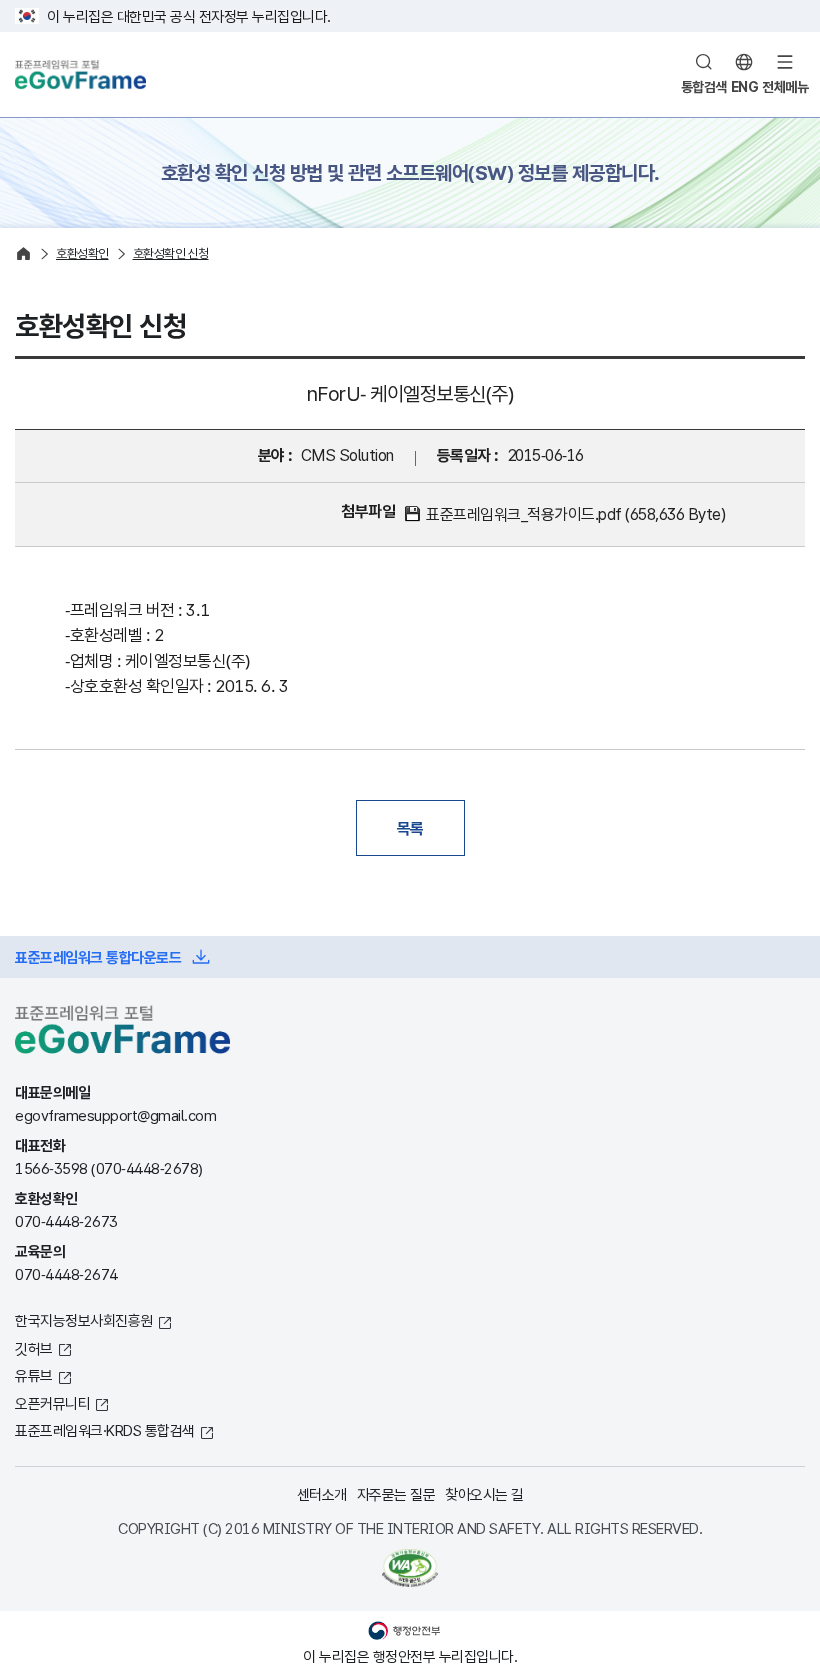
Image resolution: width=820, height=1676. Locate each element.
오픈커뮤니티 (52, 1403)
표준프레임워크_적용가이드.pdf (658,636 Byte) (575, 514)
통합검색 (704, 86)
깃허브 (34, 1348)
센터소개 (322, 1494)
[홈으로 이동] (23, 253)
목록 (410, 828)
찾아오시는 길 (484, 1494)
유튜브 (34, 1375)
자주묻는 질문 (396, 1494)
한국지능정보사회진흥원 (84, 1320)
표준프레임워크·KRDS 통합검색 (105, 1430)
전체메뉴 (785, 86)
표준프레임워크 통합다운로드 (98, 957)
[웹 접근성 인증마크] (410, 1568)
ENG (745, 86)
